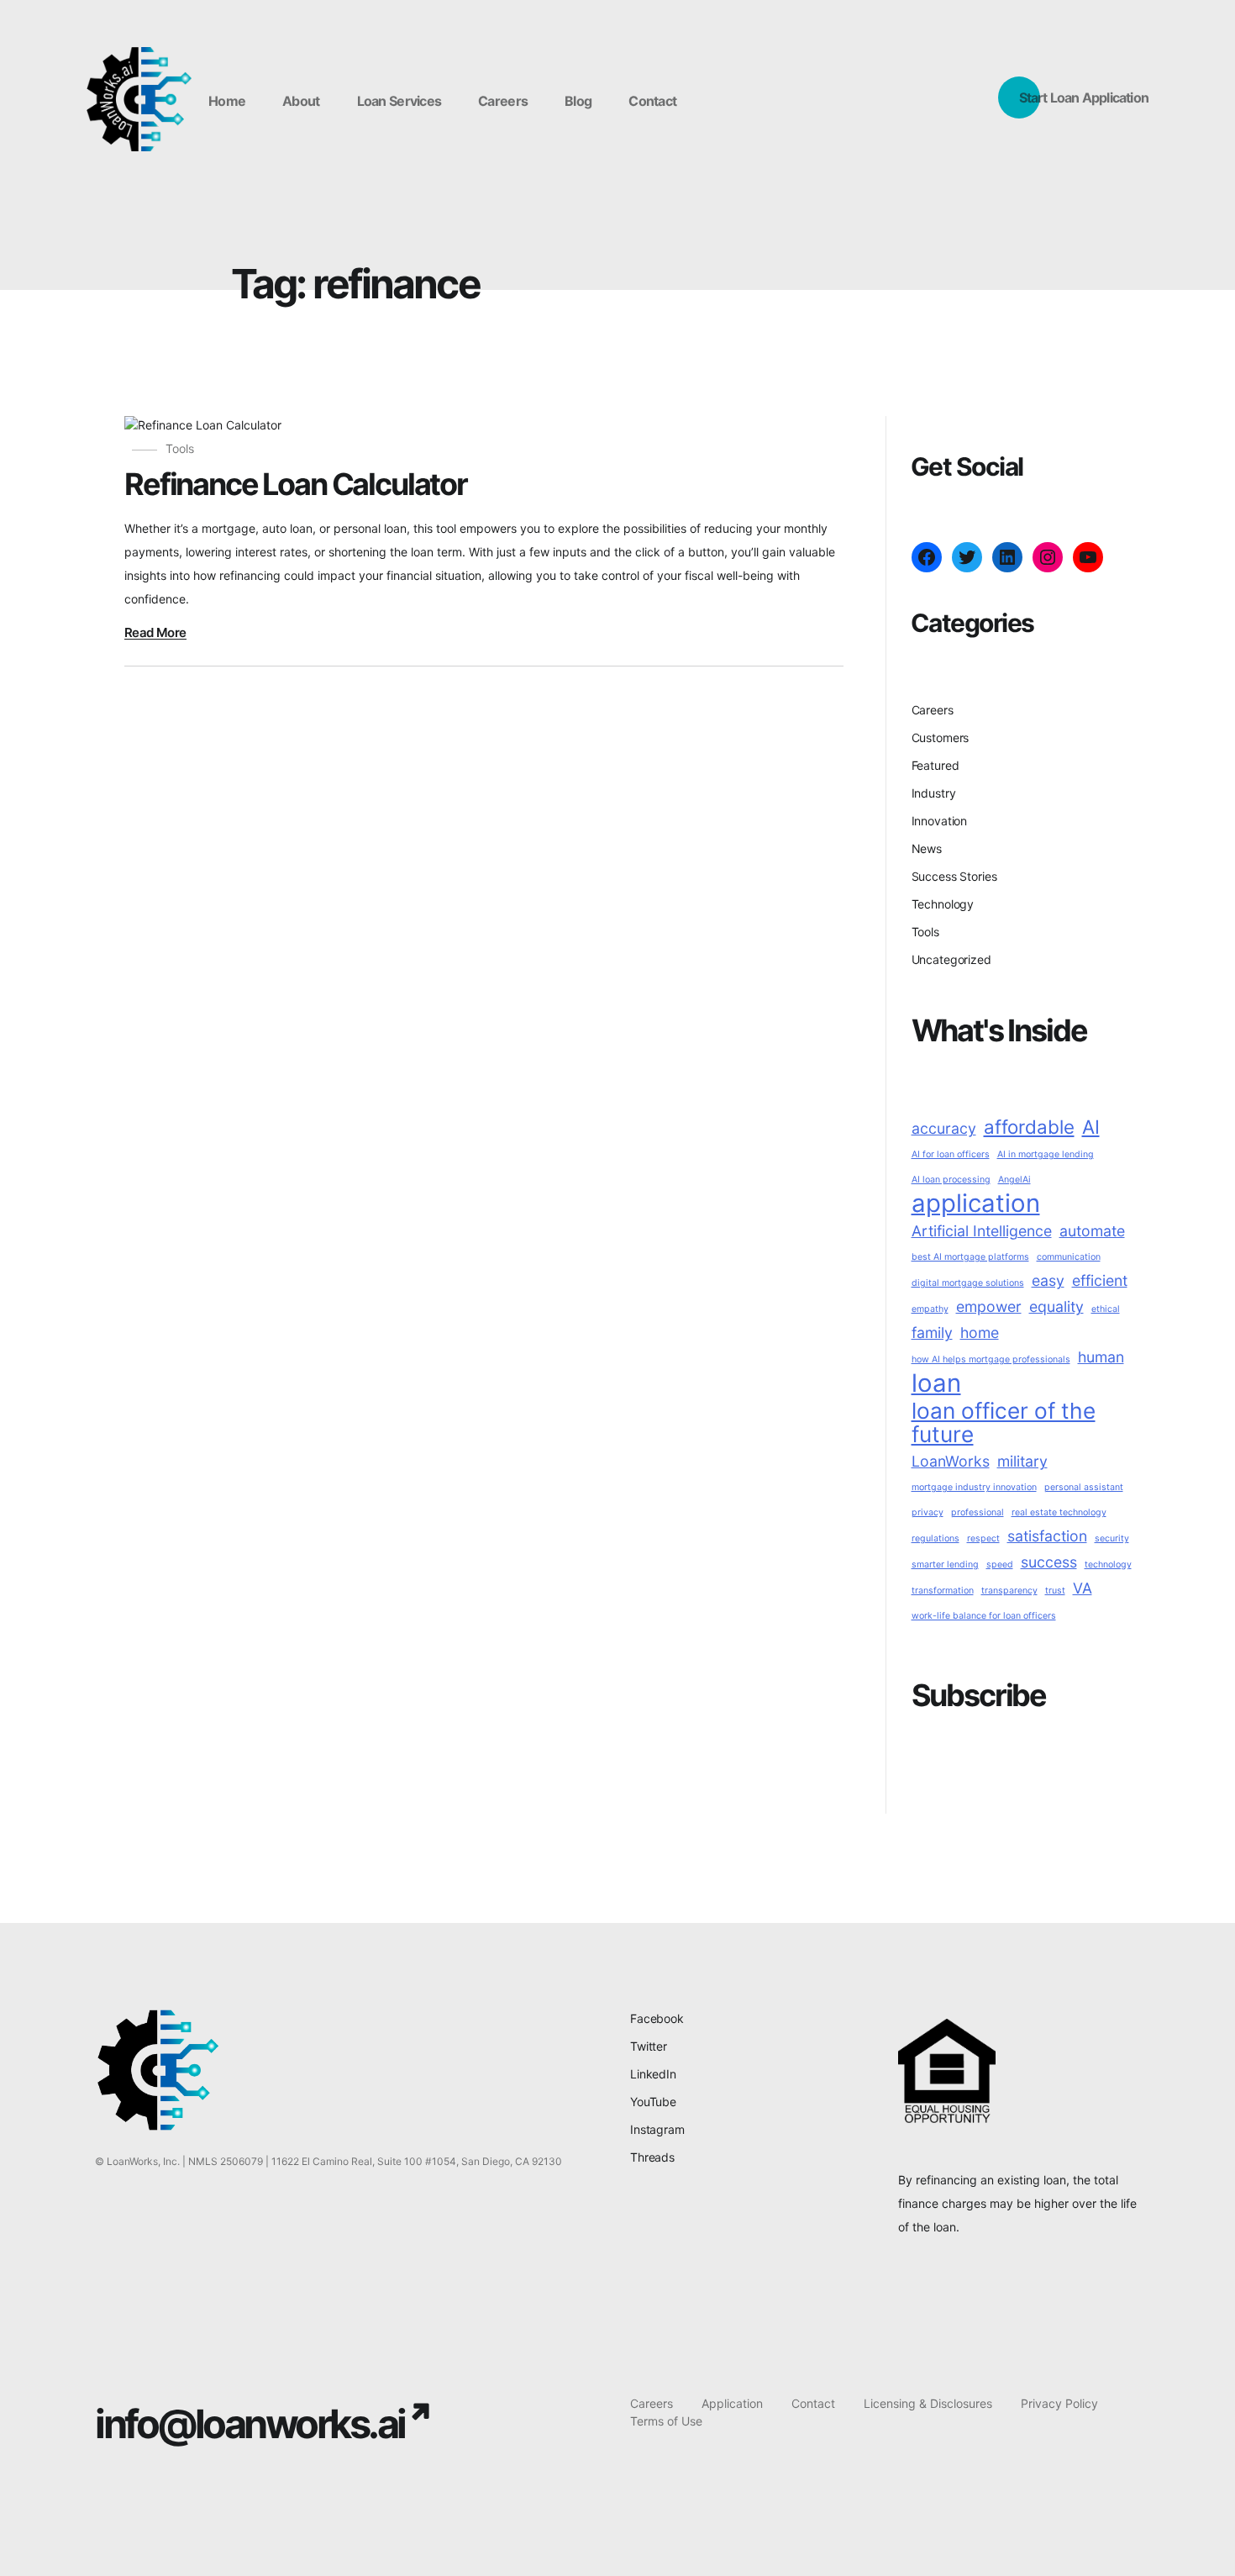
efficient (1100, 1280)
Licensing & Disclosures (928, 2403)
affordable (1029, 1127)
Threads (652, 2157)
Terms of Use (666, 2421)
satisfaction (1047, 1536)
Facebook (657, 2018)
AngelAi (1014, 1180)
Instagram (657, 2129)
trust (1055, 1591)
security (1112, 1538)
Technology (943, 904)
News (927, 848)
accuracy (944, 1128)
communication (1069, 1257)
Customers (941, 738)
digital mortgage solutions (968, 1283)
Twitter (649, 2046)
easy (1048, 1280)
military (1022, 1461)
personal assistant (1084, 1487)
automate (1092, 1231)
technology (1108, 1565)
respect (983, 1538)
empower (989, 1306)
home (980, 1333)
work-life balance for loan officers (984, 1616)
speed (1000, 1565)
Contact (813, 2403)
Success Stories (954, 876)
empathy (930, 1309)
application (976, 1204)
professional (977, 1512)
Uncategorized (951, 959)
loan (936, 1383)
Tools (180, 448)
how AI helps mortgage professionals (991, 1359)
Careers (933, 710)
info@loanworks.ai (250, 2423)
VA (1083, 1588)
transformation (943, 1591)
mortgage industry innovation (974, 1487)
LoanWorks (951, 1461)
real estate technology (1059, 1512)
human (1101, 1357)
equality (1056, 1306)
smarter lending (945, 1565)
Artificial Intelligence (982, 1231)
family (932, 1333)
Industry (934, 793)
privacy (928, 1512)
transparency (1009, 1591)
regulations (935, 1538)
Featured (935, 765)
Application (732, 2403)
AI (1091, 1127)
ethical (1106, 1309)
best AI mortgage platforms (970, 1257)
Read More (155, 633)
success (1049, 1562)
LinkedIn (653, 2074)
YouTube (653, 2102)
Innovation (940, 821)
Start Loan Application (1084, 97)
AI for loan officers (951, 1154)
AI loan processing (951, 1180)
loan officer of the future (1004, 1423)
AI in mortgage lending (1046, 1154)
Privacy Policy (1059, 2403)
